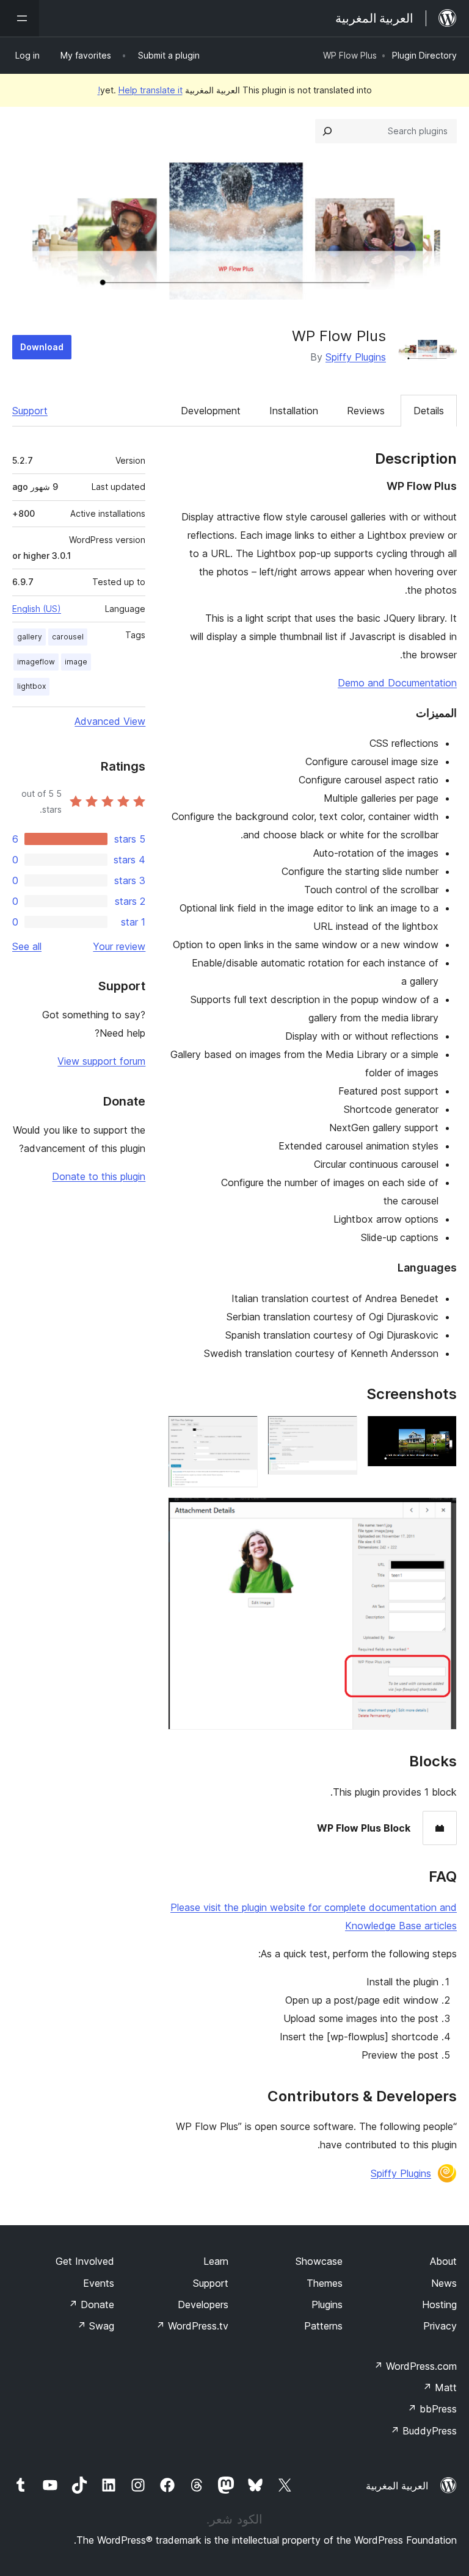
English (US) (37, 609)
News (444, 2283)
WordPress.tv (192, 2326)
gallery (30, 637)
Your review (119, 946)
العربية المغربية (397, 2486)
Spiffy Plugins (356, 357)
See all (27, 946)
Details (429, 411)
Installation (294, 411)
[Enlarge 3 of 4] (241, 1432)
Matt (440, 2387)
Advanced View (110, 721)
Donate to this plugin (99, 1176)
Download (42, 347)
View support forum (101, 1061)
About (443, 2261)
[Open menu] (20, 18)
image (76, 662)
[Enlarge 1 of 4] (440, 1432)
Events (99, 2283)
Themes (325, 2283)
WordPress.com (415, 2366)
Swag (96, 2326)
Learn (216, 2261)
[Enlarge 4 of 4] (440, 1514)
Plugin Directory (424, 55)
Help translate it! (140, 90)
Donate (91, 2304)
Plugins (327, 2304)
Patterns (323, 2326)
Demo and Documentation (397, 683)
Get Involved (85, 2261)
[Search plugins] (327, 131)
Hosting (439, 2304)
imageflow (36, 662)
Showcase (319, 2261)
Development (211, 411)
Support (30, 411)
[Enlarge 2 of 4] (341, 1432)
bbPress (432, 2409)
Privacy (440, 2326)
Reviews (366, 411)
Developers (203, 2304)
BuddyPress (424, 2431)
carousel (68, 637)
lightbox (31, 686)
